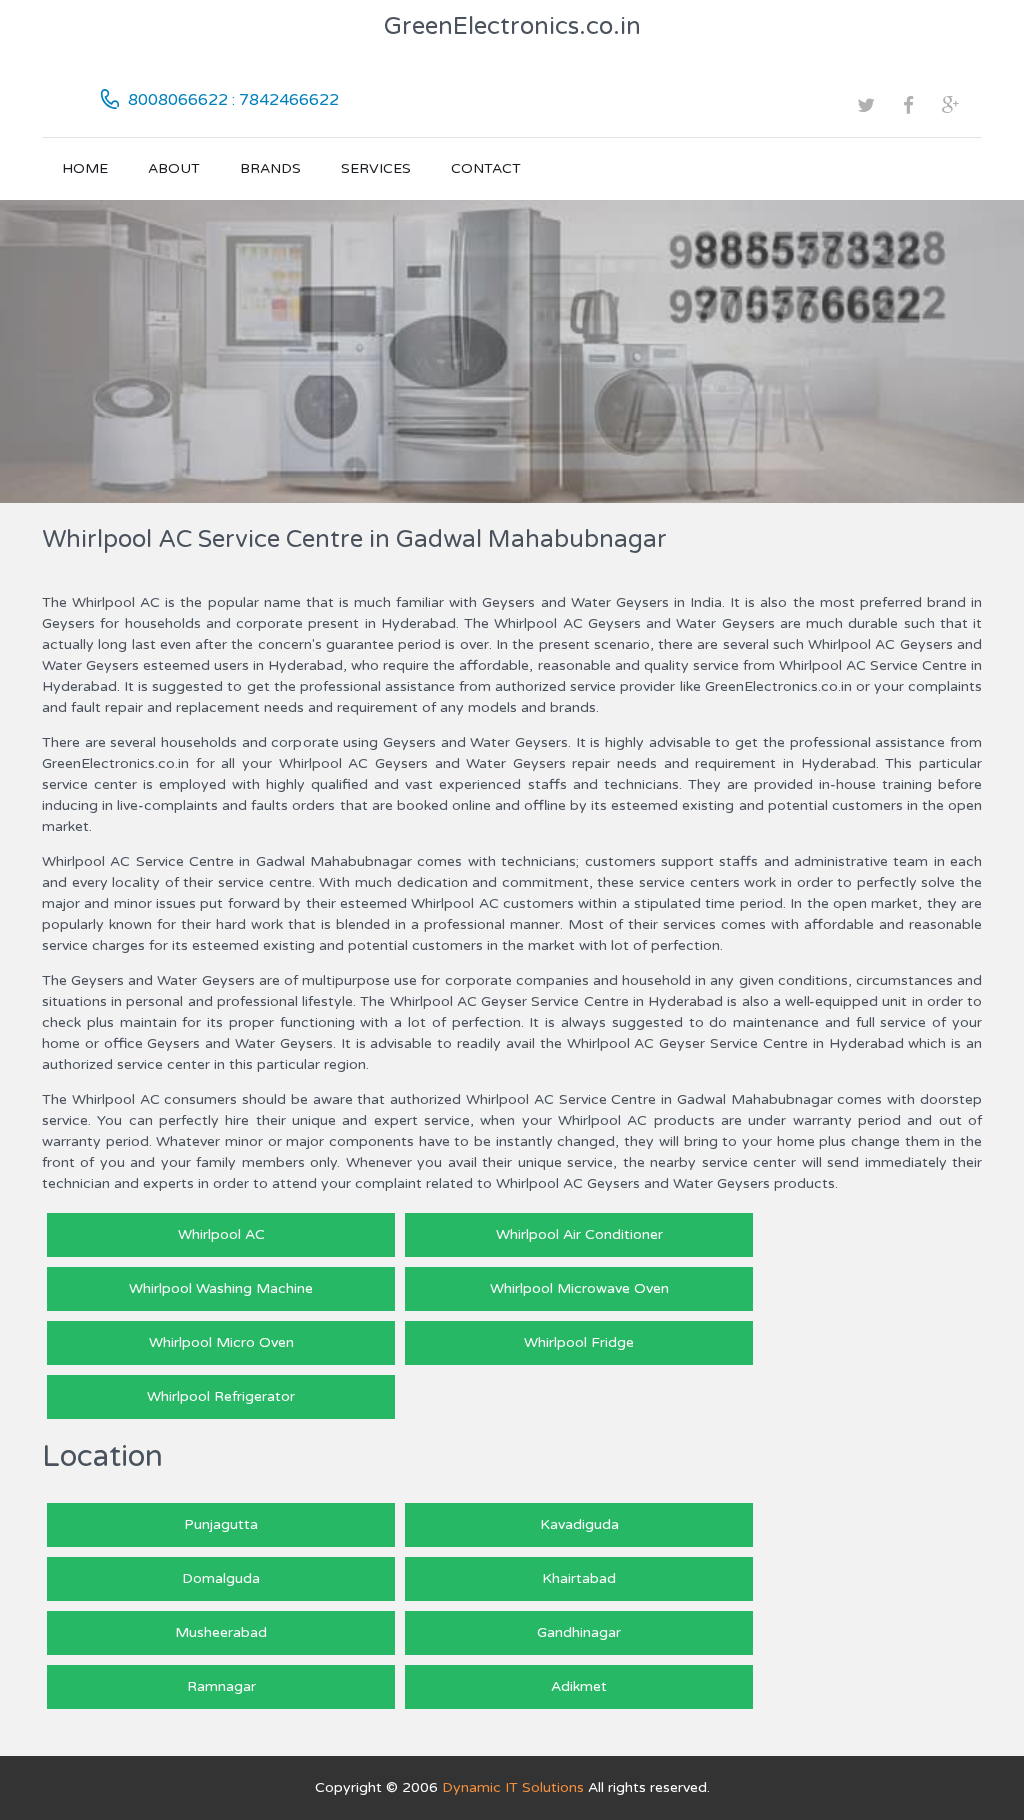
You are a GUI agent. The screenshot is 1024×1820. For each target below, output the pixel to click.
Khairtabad (579, 1578)
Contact (486, 168)
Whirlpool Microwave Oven (579, 1288)
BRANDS (270, 168)
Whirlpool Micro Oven (221, 1342)
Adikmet (579, 1686)
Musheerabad (221, 1632)
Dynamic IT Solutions (513, 1787)
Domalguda (221, 1578)
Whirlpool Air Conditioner (579, 1234)
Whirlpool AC (221, 1234)
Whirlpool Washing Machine (221, 1288)
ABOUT (174, 168)
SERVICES (376, 168)
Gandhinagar (579, 1632)
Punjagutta (221, 1524)
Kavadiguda (579, 1524)
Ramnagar (221, 1686)
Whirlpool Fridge (579, 1342)
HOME (85, 168)
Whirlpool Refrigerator (221, 1396)
